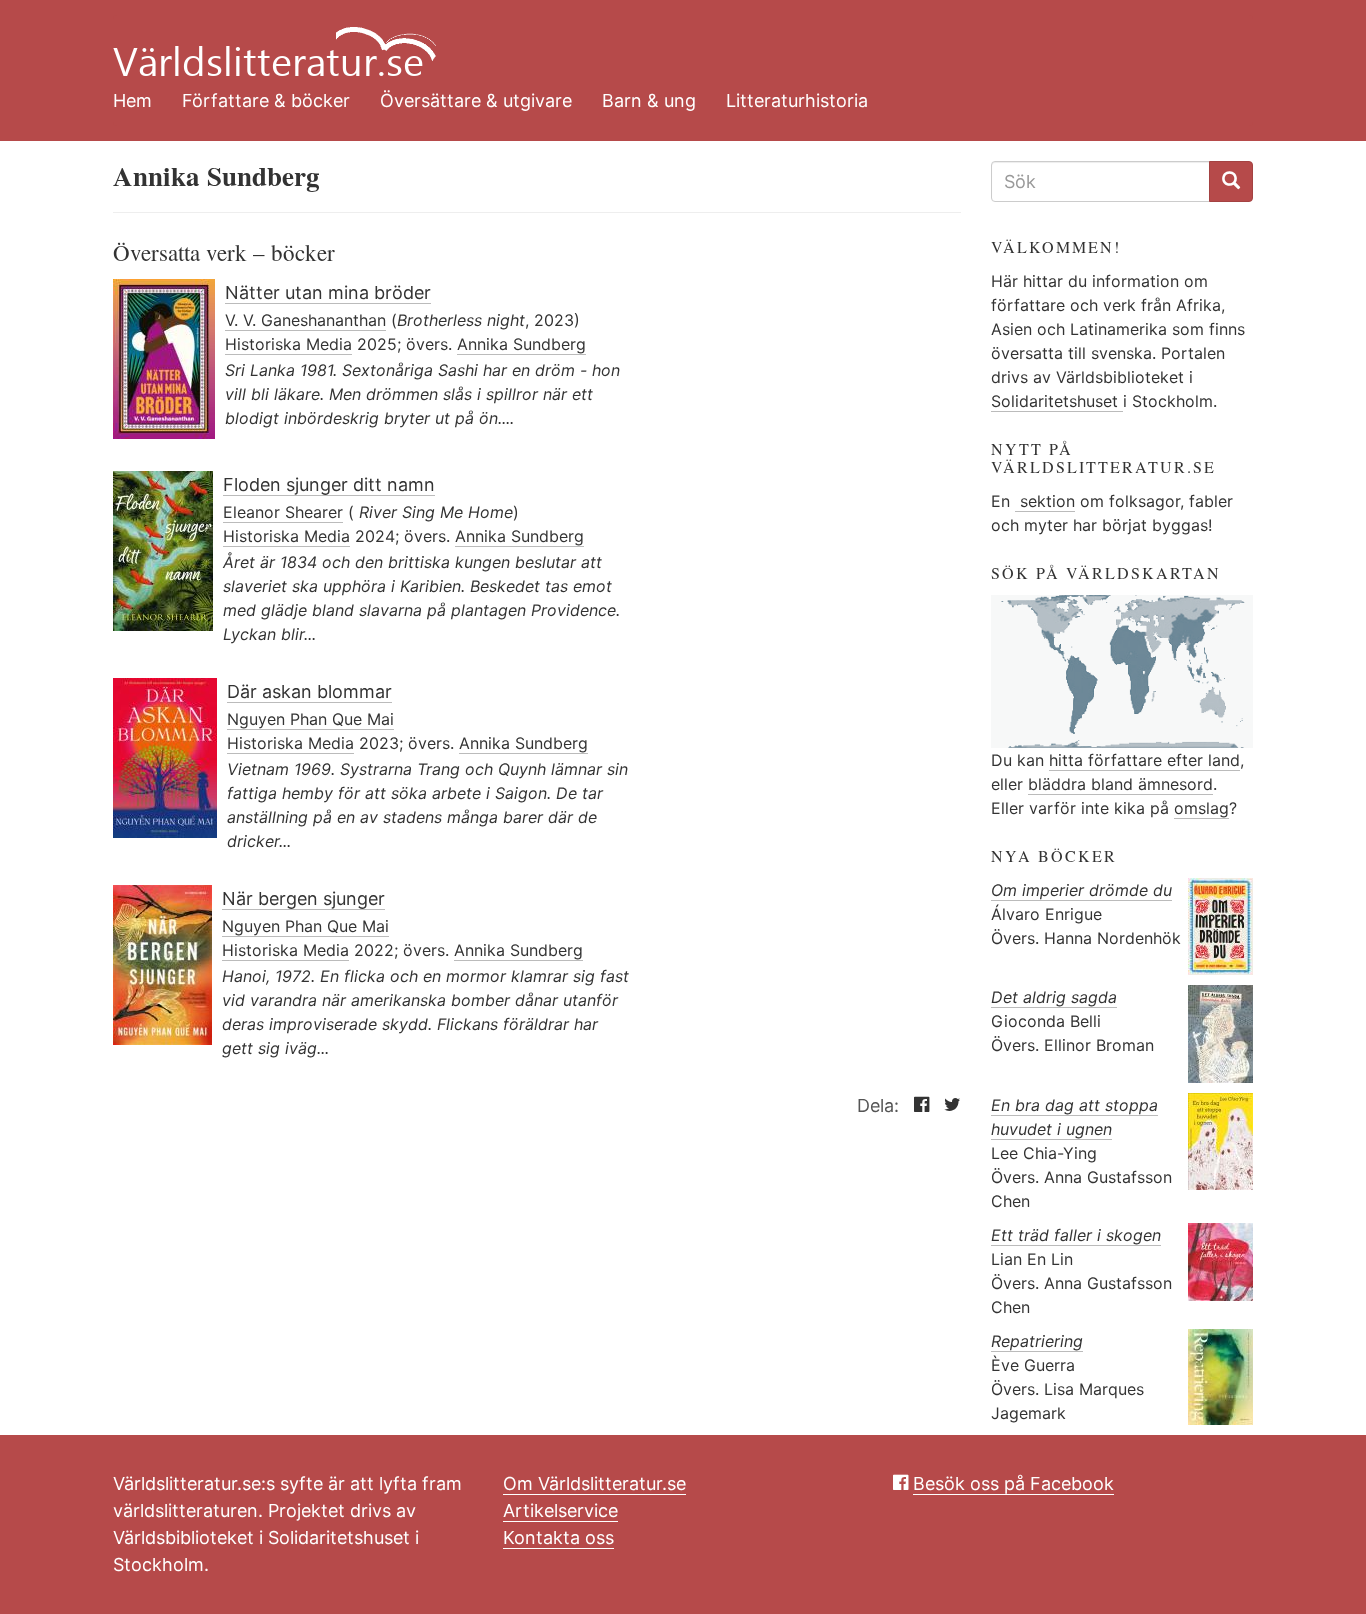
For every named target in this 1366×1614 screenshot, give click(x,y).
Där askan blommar (309, 691)
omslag (1201, 808)
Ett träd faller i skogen (1076, 1235)
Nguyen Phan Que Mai (310, 719)
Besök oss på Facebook (1013, 1483)
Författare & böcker (266, 100)
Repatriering (1037, 1341)
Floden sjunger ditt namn (329, 484)
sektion (1045, 501)
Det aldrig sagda (1054, 997)
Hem (132, 100)
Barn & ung (649, 100)
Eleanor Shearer (283, 512)
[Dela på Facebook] (916, 1105)
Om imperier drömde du (1081, 890)
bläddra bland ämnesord (1120, 784)
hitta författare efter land (1144, 760)
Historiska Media (288, 344)
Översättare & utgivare (476, 100)
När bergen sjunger (303, 898)
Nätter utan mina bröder (328, 292)
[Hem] (668, 40)
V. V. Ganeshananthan (305, 320)
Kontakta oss (558, 1537)
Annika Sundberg (521, 344)
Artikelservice (560, 1510)
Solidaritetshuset (1057, 401)
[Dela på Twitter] (947, 1105)
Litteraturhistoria (797, 100)
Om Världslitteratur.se (594, 1483)
